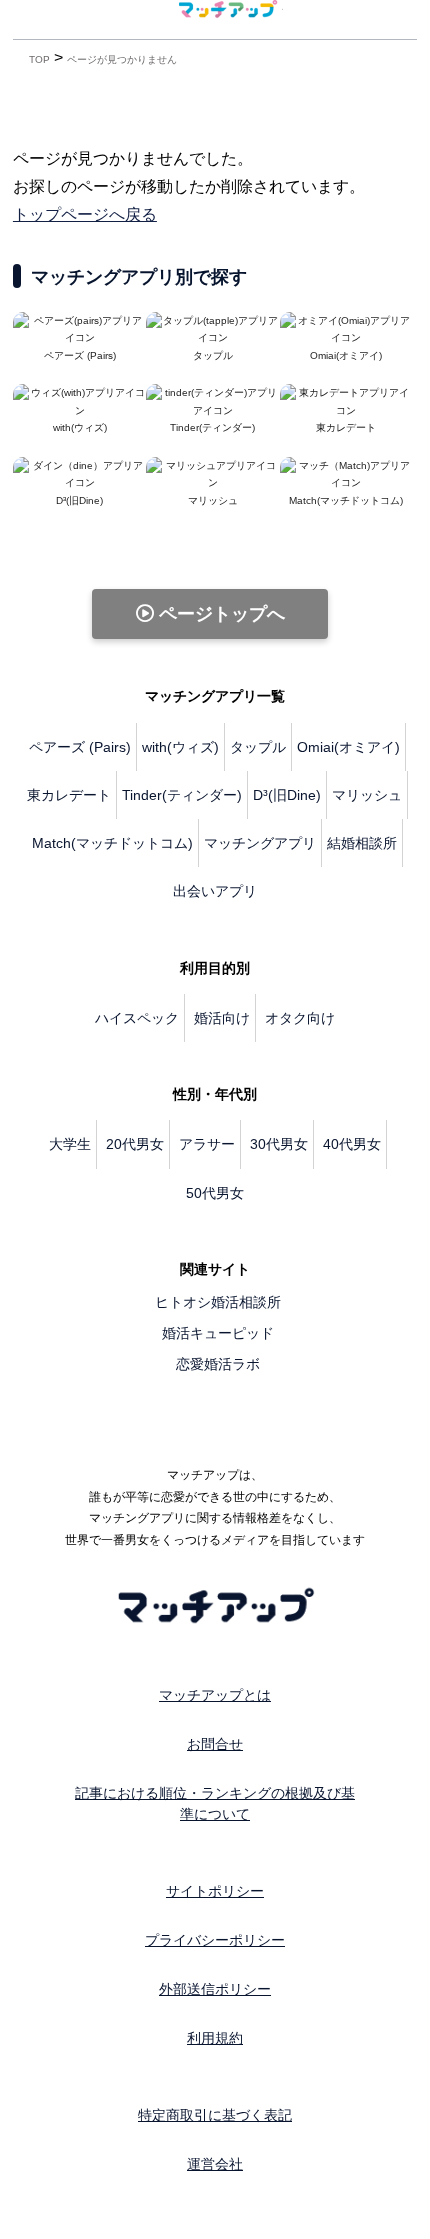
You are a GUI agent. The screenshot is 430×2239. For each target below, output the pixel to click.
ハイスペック (137, 1018)
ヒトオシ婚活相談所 (218, 1302)
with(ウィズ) (180, 747)
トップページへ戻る (85, 214)
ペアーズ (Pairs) (80, 747)
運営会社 (215, 2164)
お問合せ (215, 1744)
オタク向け (300, 1018)
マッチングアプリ (260, 843)
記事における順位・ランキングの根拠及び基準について (215, 1803)
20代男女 (135, 1144)
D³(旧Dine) (287, 795)
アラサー (207, 1144)
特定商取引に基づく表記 (215, 2115)
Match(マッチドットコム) (112, 843)
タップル (258, 747)
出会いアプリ (215, 891)
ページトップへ (219, 614)
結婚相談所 (362, 843)
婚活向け (222, 1018)
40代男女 (352, 1144)
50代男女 (215, 1193)
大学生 (70, 1144)
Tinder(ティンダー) (182, 795)
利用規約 (215, 2038)
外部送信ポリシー (215, 1989)
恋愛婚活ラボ (218, 1364)
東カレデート (69, 795)
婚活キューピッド (218, 1333)
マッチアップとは (215, 1695)
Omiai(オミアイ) (348, 747)
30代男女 (279, 1144)
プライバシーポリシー (215, 1940)
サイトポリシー (215, 1891)
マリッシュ (367, 795)
